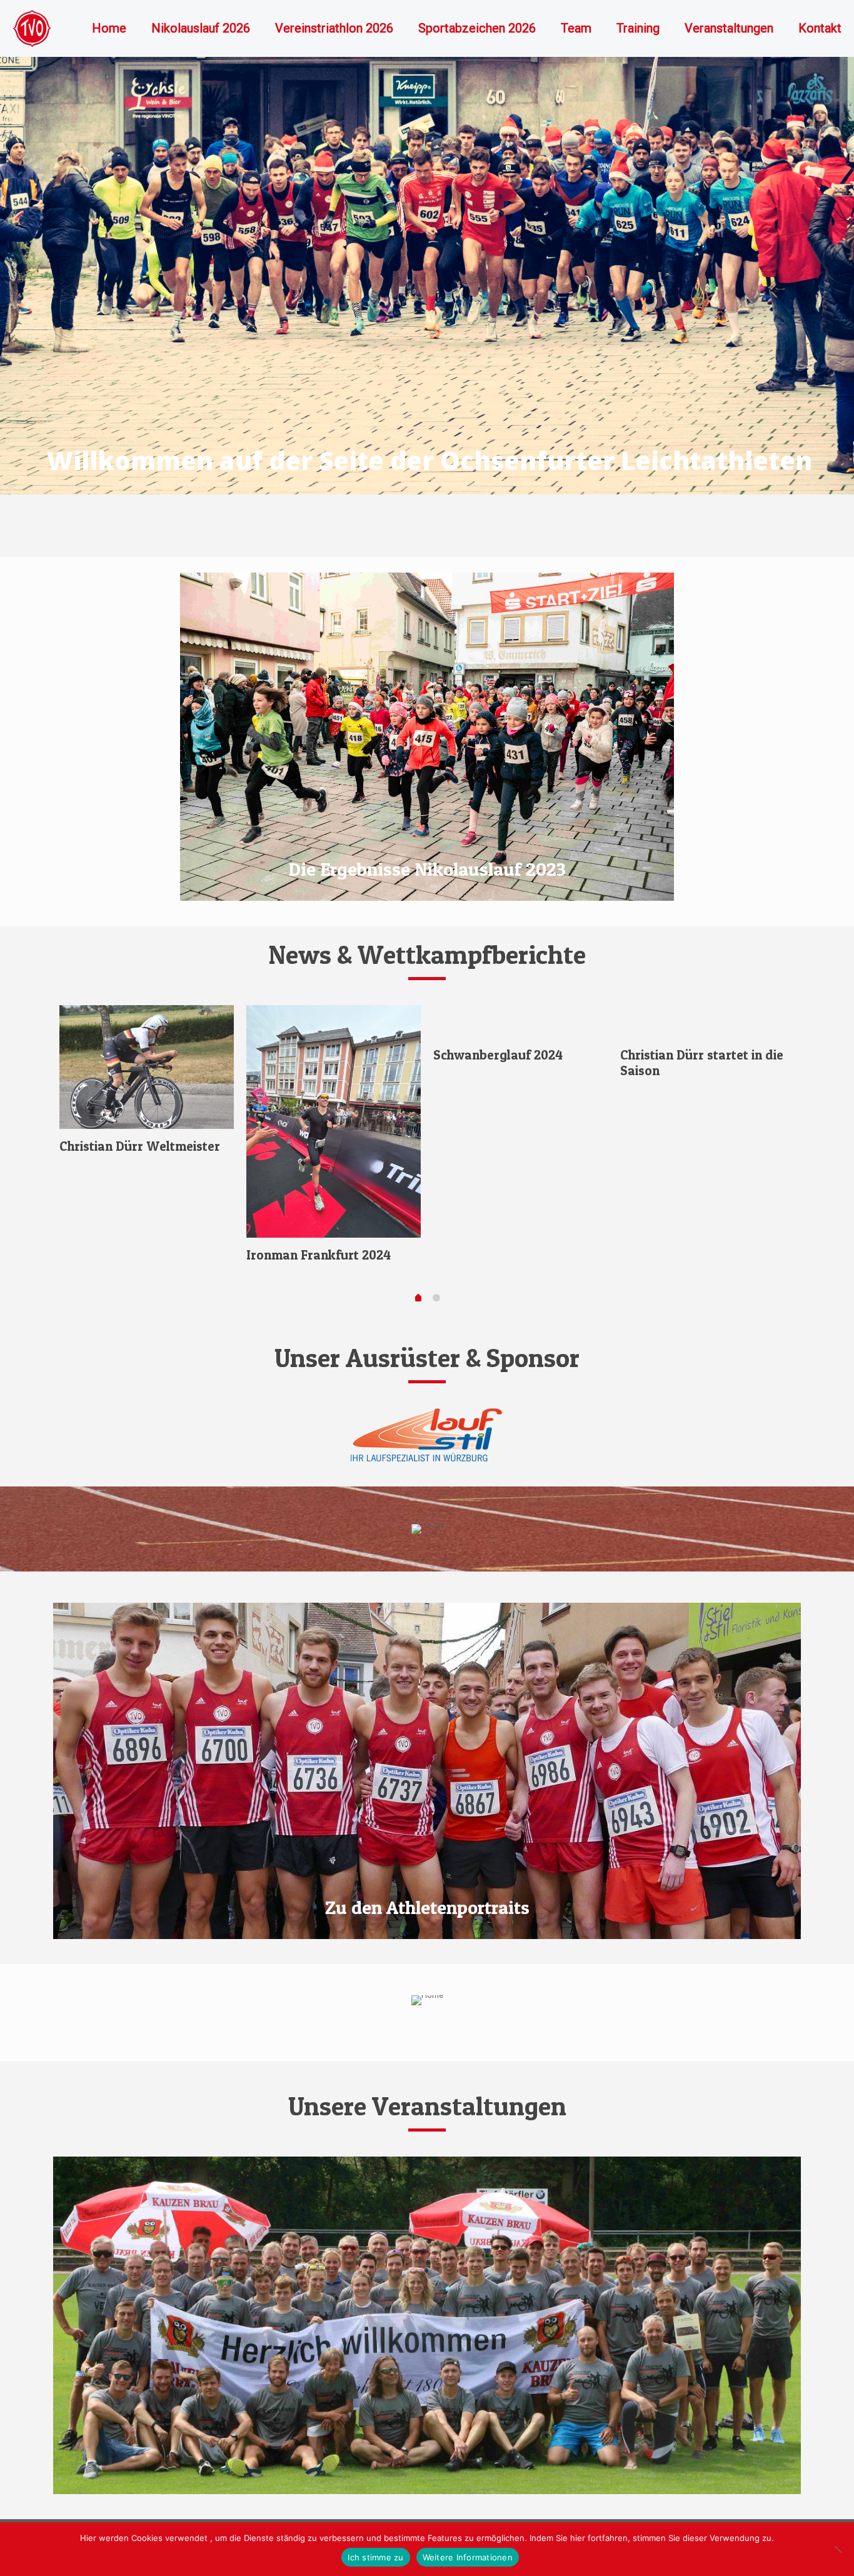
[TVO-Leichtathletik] (32, 28)
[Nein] (838, 2549)
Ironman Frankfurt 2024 (319, 1255)
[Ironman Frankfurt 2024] (334, 1121)
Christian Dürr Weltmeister (140, 1146)
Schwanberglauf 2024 (498, 1055)
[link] (427, 1435)
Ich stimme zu (375, 2557)
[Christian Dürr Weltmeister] (147, 1067)
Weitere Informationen (468, 2557)
